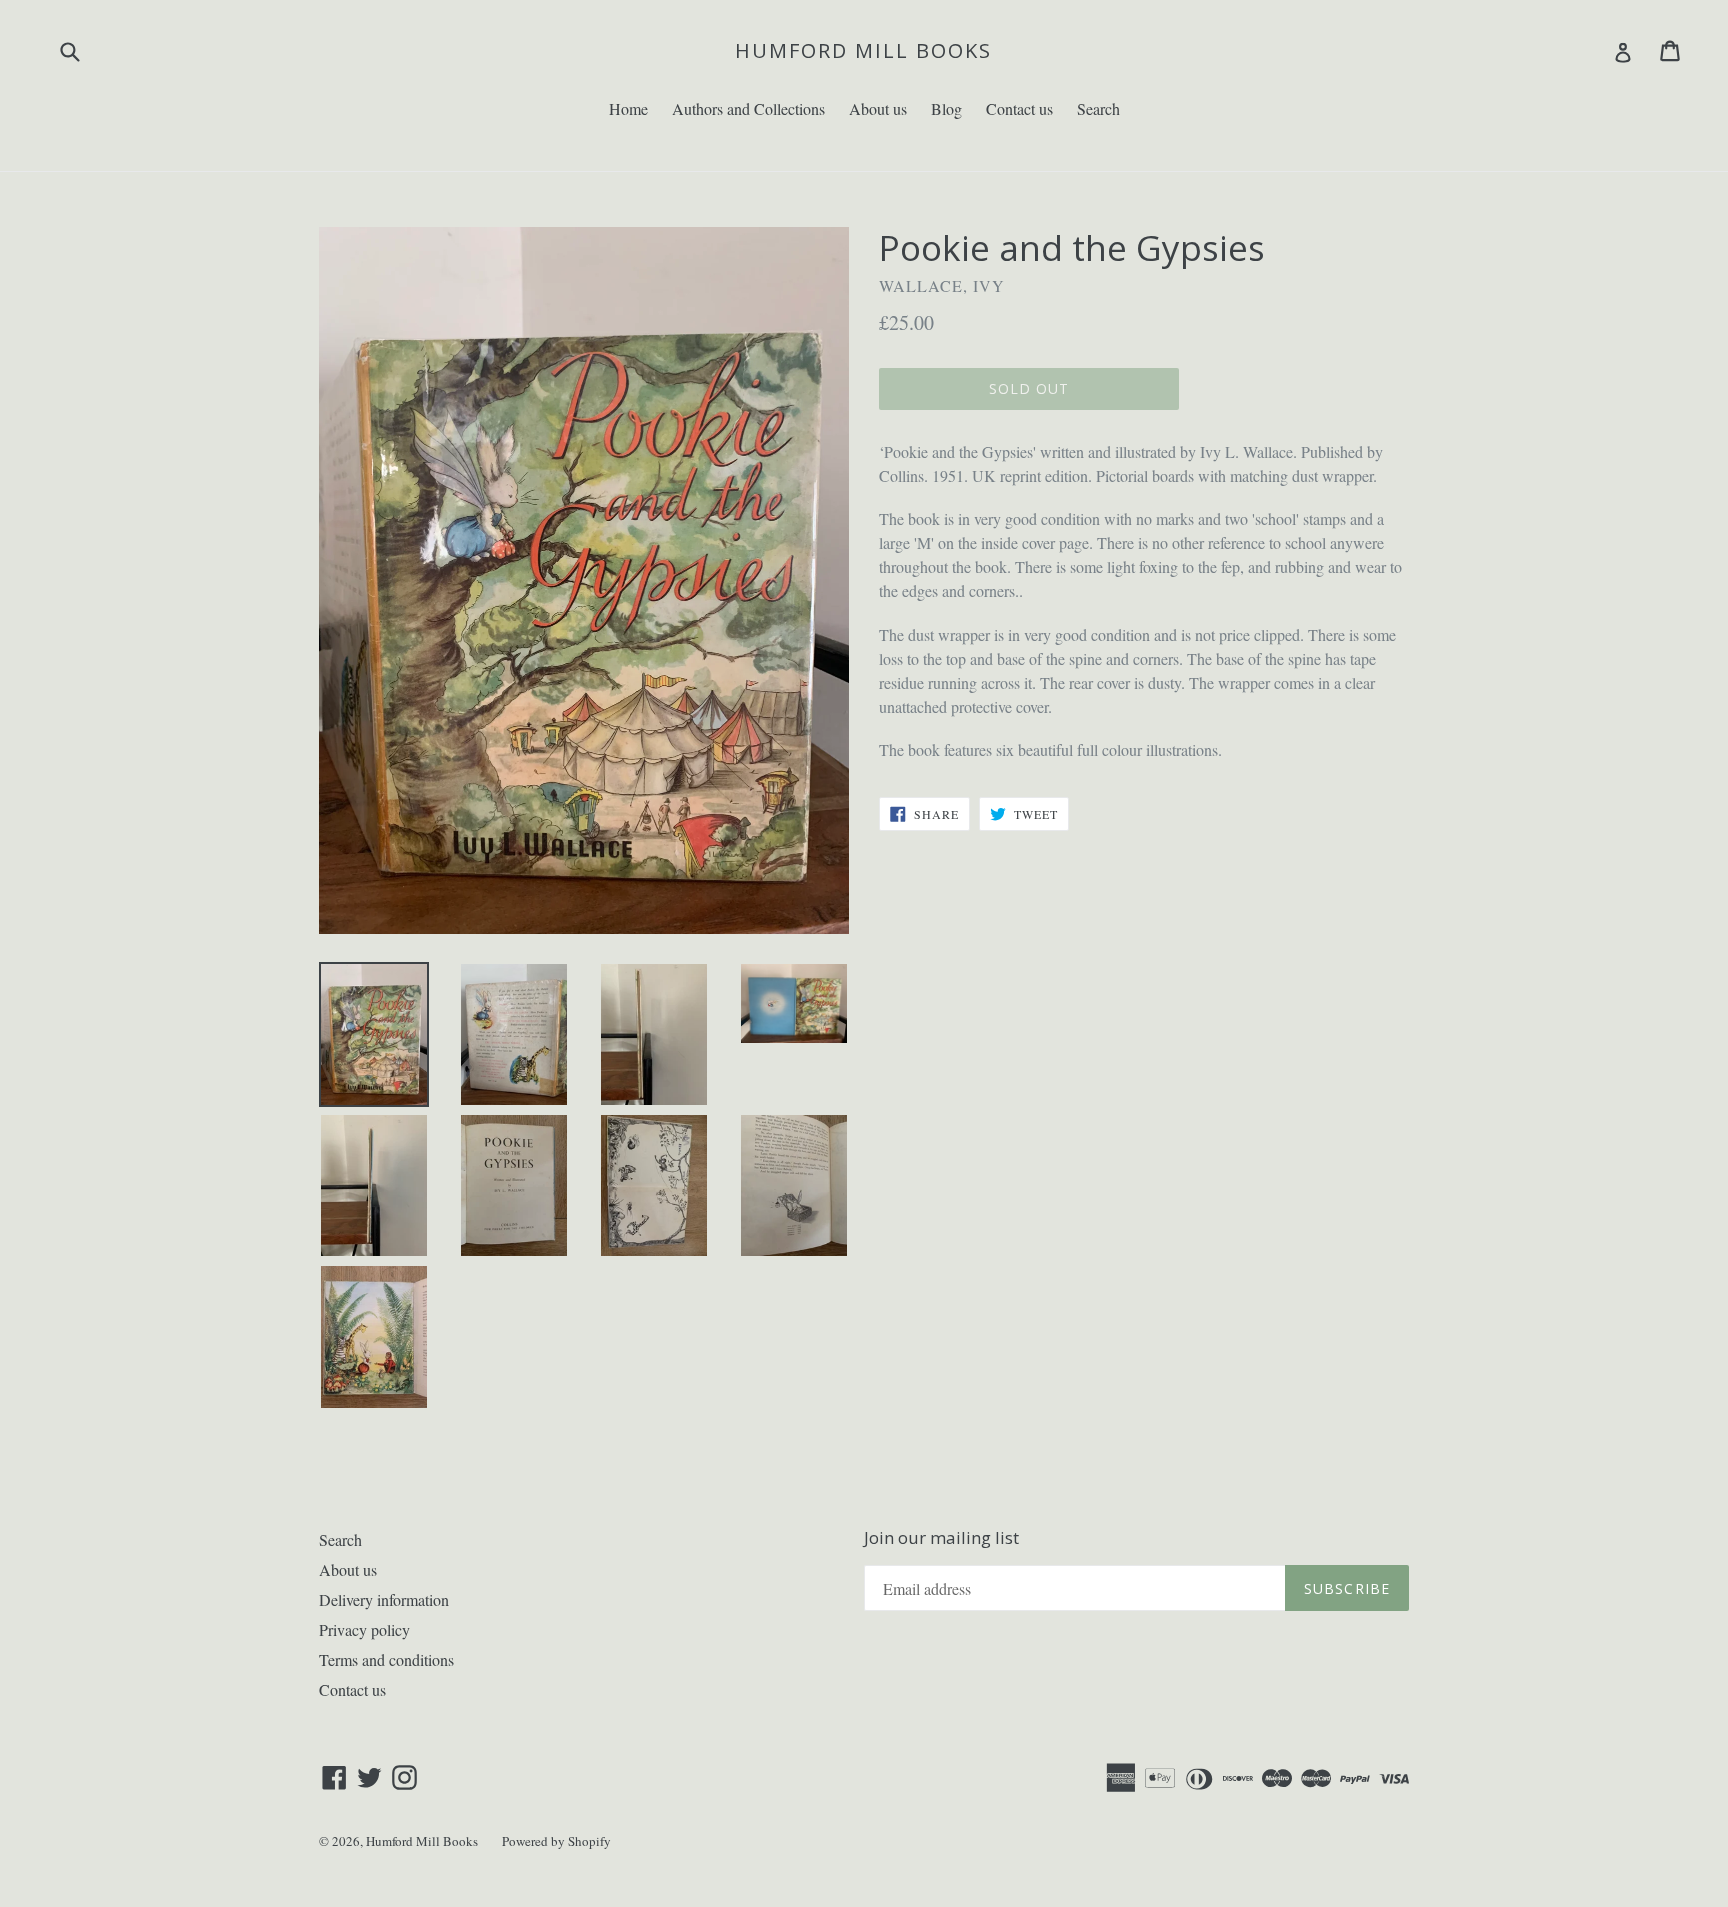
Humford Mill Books (863, 51)
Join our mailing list (941, 1538)
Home (628, 108)
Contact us (1019, 108)
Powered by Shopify (556, 1841)
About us (878, 108)
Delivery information (384, 1599)
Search (1098, 108)
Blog (946, 108)
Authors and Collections (748, 108)
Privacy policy (364, 1629)
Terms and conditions (386, 1659)
